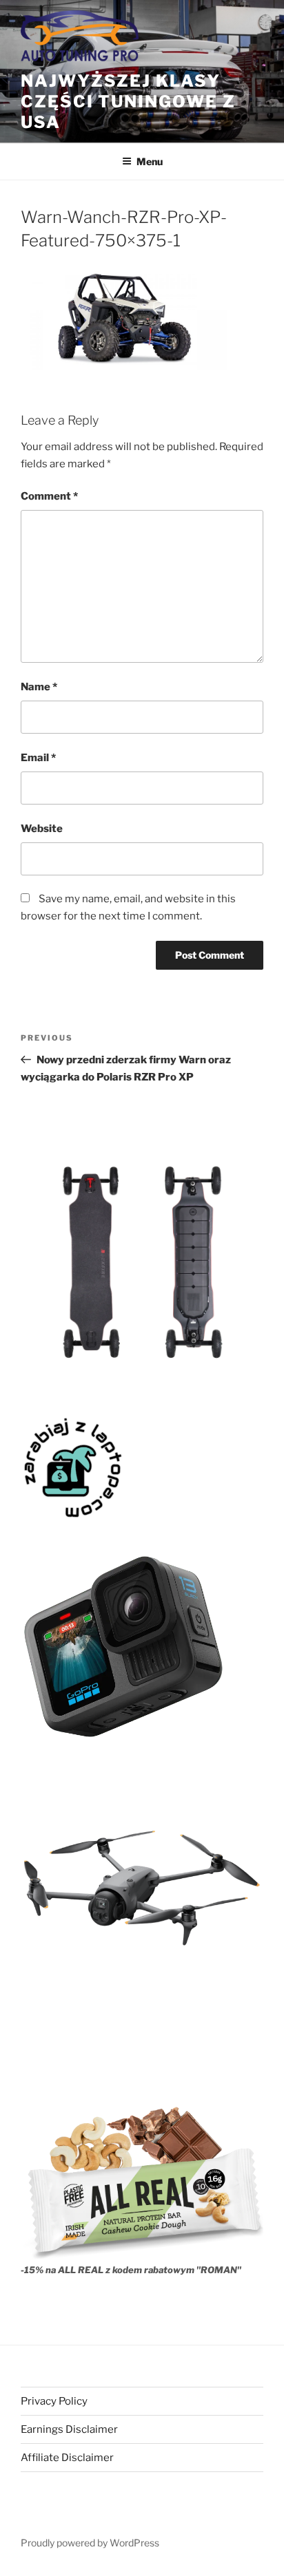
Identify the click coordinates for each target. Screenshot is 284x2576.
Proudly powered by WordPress (90, 2543)
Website (42, 829)
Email (38, 758)
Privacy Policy (54, 2401)
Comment (49, 496)
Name (39, 687)
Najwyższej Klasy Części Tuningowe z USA (128, 102)
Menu (150, 161)
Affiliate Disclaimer (67, 2458)
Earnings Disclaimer (69, 2429)
